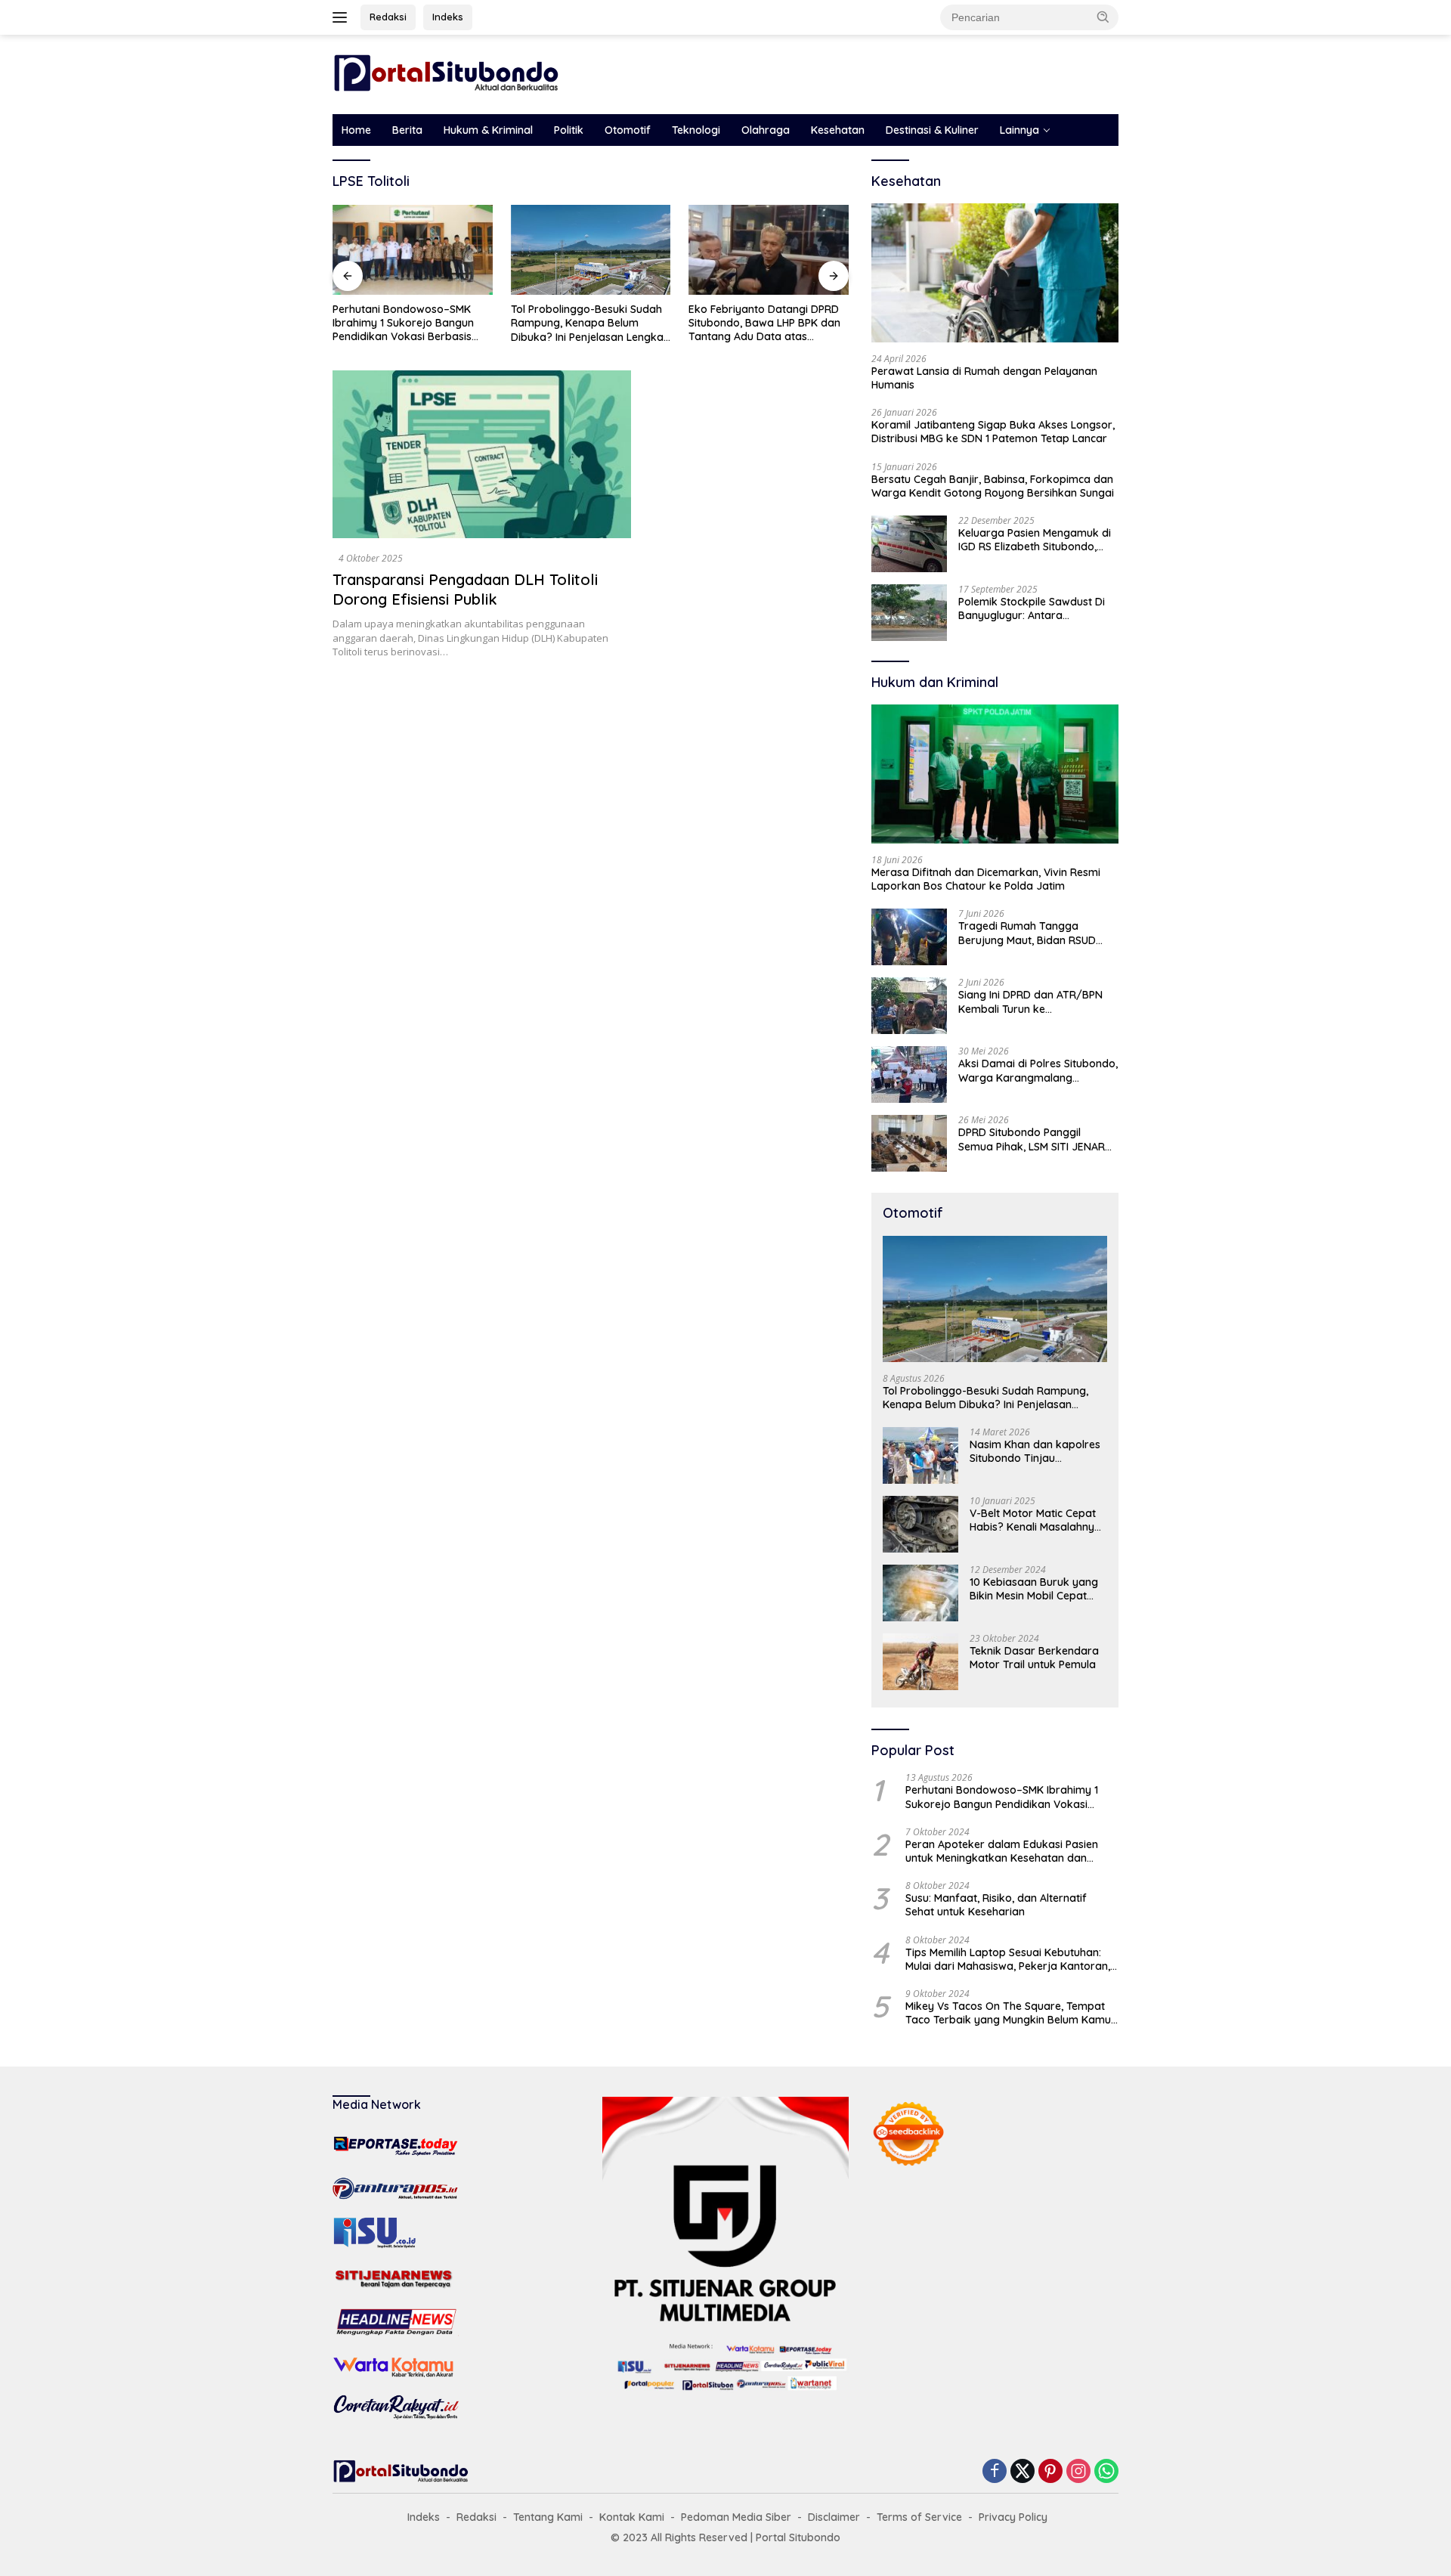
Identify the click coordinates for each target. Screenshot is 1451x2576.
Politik (569, 130)
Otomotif (628, 130)
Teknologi (696, 130)
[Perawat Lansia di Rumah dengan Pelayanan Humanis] (995, 273)
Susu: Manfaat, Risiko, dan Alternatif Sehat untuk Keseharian (996, 1905)
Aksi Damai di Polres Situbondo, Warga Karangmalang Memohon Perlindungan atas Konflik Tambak (1038, 1070)
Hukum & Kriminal (488, 130)
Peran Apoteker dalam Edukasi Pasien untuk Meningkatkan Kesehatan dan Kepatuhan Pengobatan (1002, 1851)
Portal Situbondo (798, 2537)
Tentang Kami (548, 2517)
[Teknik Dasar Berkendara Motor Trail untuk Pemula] (920, 1662)
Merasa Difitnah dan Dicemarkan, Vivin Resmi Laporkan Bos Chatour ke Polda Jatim (986, 879)
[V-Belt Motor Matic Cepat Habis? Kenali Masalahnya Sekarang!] (920, 1524)
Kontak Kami (632, 2517)
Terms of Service (919, 2517)
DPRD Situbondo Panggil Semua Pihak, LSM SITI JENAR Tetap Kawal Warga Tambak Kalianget (1032, 1139)
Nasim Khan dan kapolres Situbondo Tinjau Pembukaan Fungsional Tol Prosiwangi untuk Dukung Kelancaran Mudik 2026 (1037, 1451)
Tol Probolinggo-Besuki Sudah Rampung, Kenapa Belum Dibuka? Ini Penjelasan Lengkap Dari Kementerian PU (431, 323)
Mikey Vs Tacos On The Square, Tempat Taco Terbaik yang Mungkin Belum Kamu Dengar (1008, 2013)
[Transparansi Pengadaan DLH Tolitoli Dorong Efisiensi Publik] (482, 454)
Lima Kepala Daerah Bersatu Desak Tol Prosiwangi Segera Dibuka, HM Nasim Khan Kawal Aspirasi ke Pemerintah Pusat (785, 323)
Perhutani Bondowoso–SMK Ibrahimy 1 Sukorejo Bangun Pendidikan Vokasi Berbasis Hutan (1002, 1797)
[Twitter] (1023, 2472)
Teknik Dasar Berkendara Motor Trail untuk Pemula (1034, 1658)
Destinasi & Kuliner (932, 130)
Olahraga (766, 130)
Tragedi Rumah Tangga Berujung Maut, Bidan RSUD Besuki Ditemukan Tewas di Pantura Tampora (1027, 933)
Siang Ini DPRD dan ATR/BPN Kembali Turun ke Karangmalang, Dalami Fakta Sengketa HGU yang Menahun (1033, 1002)
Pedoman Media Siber (736, 2517)
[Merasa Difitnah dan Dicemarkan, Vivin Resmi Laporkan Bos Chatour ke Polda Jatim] (995, 774)
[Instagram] (1078, 2472)
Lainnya (1019, 130)
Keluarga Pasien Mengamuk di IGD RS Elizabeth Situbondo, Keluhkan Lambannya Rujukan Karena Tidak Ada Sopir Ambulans (1035, 540)
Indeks (448, 17)
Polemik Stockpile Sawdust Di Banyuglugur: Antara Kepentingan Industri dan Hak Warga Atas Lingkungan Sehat (1035, 608)
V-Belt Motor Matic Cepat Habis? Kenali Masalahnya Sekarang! (1035, 1520)
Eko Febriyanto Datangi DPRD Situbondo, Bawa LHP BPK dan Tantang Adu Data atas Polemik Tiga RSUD (606, 323)
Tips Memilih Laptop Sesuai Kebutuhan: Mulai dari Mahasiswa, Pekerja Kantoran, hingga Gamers (1008, 1959)
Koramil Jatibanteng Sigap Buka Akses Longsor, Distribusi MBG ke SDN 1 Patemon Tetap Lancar (993, 432)
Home (356, 130)
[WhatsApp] (1106, 2472)
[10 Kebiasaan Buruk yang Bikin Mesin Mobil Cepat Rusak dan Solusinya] (920, 1593)
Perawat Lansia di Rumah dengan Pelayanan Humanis (984, 378)
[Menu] (343, 17)
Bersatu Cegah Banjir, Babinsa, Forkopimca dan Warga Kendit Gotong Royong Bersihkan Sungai (993, 486)
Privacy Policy (1013, 2517)
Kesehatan (838, 130)
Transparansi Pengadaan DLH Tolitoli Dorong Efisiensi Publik (465, 589)
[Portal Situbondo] (446, 73)
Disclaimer (834, 2517)
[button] (1103, 17)
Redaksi (388, 17)
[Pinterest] (1050, 2472)
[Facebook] (995, 2472)
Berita (407, 130)
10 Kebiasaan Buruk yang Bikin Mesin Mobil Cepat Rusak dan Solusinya (1034, 1589)
